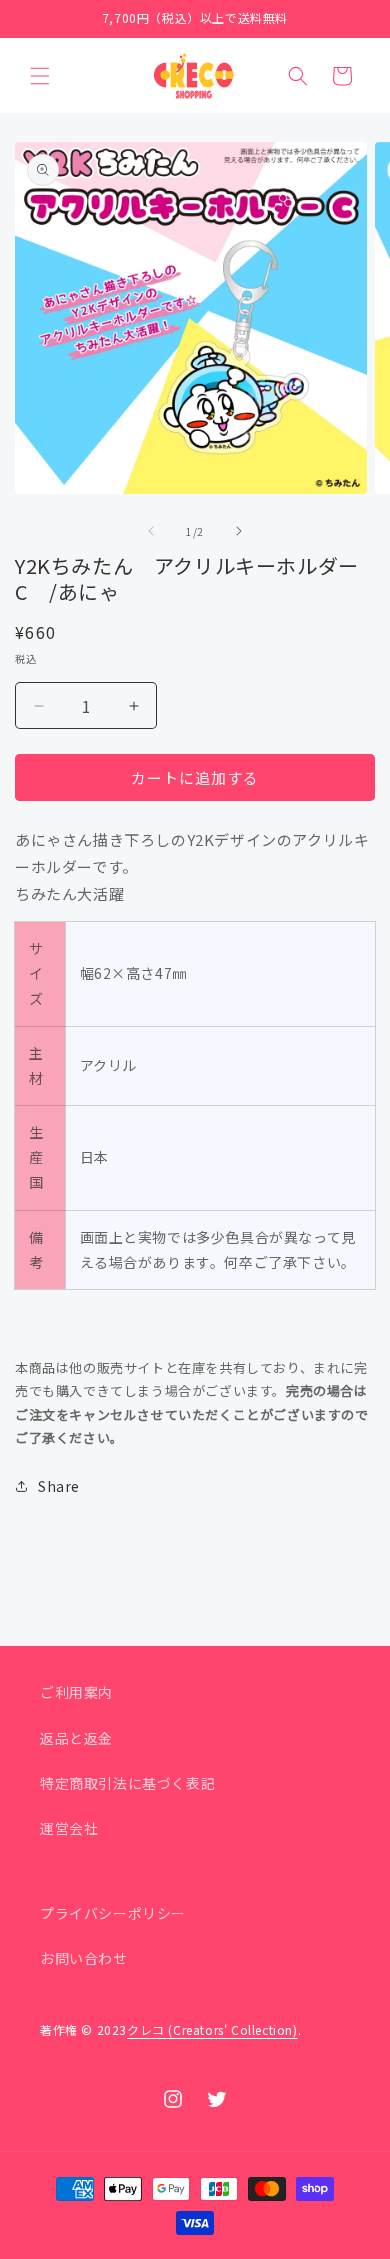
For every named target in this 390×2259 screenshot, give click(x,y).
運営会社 (69, 1828)
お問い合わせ (84, 1958)
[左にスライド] (151, 531)
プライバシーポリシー (113, 1913)
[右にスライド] (239, 531)
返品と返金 (76, 1738)
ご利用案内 (76, 1692)
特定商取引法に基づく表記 (127, 1783)
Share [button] (59, 1486)
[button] (40, 76)
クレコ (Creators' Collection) (212, 2029)
